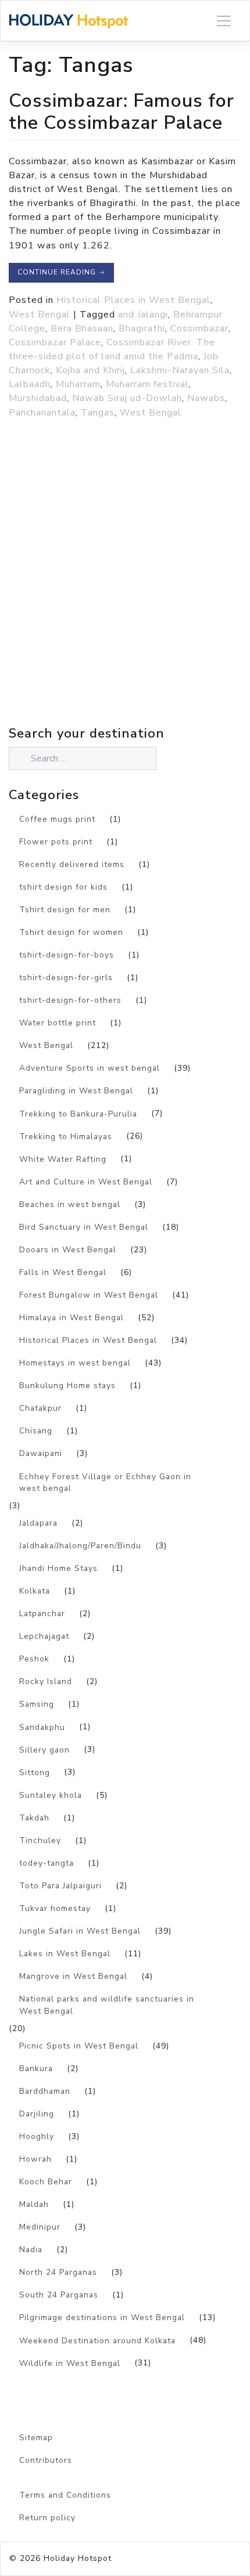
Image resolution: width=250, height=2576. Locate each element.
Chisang (36, 1431)
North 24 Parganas (58, 2272)
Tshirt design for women (71, 932)
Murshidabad (38, 398)
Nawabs (206, 398)
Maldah (34, 2204)
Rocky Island (46, 1681)
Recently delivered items (72, 864)
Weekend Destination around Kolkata (97, 2341)
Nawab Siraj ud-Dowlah (127, 398)
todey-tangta (47, 1863)
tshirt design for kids (63, 887)
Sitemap (36, 2438)
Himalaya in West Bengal (72, 1318)
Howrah (35, 2159)
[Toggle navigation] (224, 21)
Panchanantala (42, 413)
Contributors (46, 2460)
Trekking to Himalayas (66, 1137)
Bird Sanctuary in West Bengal (84, 1227)
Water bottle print (58, 1023)
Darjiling (37, 2114)
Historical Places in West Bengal (133, 300)
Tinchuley (40, 1840)
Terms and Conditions (65, 2495)
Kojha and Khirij (90, 370)
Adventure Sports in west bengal (90, 1068)
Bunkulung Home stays (67, 1385)
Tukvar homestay (55, 1908)
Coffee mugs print (57, 819)
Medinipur (40, 2227)
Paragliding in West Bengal (76, 1091)
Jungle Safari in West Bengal (80, 1931)
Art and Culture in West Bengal (86, 1182)
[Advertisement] (125, 598)
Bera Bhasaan (82, 328)
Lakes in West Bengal (65, 1954)
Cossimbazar (199, 328)
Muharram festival (147, 384)
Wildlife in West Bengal (70, 2363)
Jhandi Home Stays (58, 1568)
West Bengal (40, 315)
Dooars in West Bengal (68, 1250)
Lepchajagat (44, 1636)
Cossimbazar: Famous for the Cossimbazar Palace (122, 112)
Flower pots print (56, 842)
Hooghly (37, 2136)
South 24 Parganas (59, 2295)
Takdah (34, 1818)
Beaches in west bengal (70, 1204)
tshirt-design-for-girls (66, 978)
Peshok (34, 1659)
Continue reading (61, 272)
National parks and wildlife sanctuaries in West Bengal (107, 2005)
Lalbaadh (30, 384)
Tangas (98, 413)
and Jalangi (143, 315)
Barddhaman (45, 2091)
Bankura (36, 2069)
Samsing (37, 1704)
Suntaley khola (51, 1795)
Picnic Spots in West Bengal (79, 2046)
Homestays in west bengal (75, 1363)
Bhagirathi (142, 328)
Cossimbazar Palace (55, 342)
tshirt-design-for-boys (67, 955)
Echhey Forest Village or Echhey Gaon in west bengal (105, 1483)
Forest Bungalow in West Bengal (89, 1295)
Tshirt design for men (65, 910)
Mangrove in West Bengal (73, 1976)
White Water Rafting (63, 1159)
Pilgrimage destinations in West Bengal (102, 2317)
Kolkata (35, 1591)
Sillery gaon (44, 1750)
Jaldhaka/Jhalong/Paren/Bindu (80, 1546)
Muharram (78, 384)
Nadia (31, 2250)
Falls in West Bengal (63, 1272)
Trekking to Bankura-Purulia (78, 1114)
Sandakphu (42, 1727)
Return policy (47, 2518)
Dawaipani (41, 1453)
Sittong (35, 1773)
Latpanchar (42, 1614)
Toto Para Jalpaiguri (60, 1886)
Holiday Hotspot (78, 2558)
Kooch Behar (46, 2182)
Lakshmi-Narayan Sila (180, 370)
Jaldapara (38, 1523)
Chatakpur (40, 1408)
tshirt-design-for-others (70, 1000)
